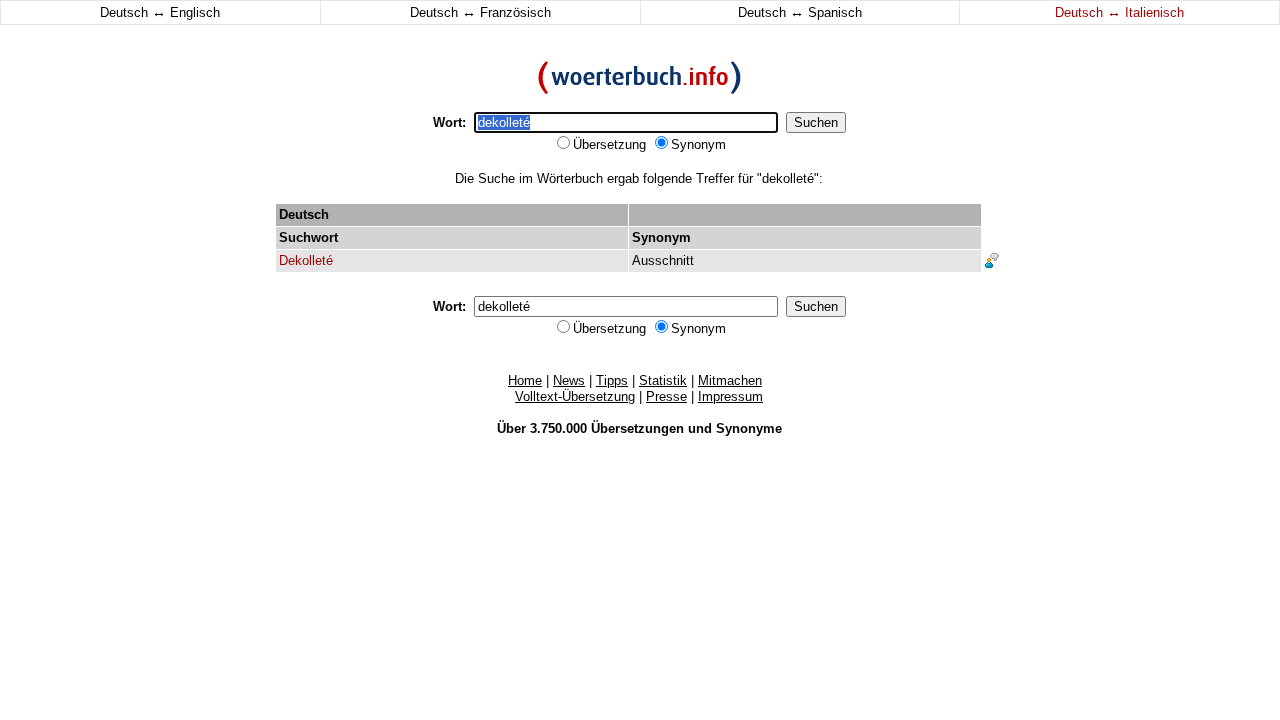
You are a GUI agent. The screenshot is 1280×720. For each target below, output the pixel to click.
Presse (666, 396)
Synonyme (749, 428)
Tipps (612, 380)
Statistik (663, 380)
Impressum (730, 396)
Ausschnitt (663, 260)
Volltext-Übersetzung (575, 396)
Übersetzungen (637, 428)
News (569, 380)
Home (525, 380)
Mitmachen (730, 380)
